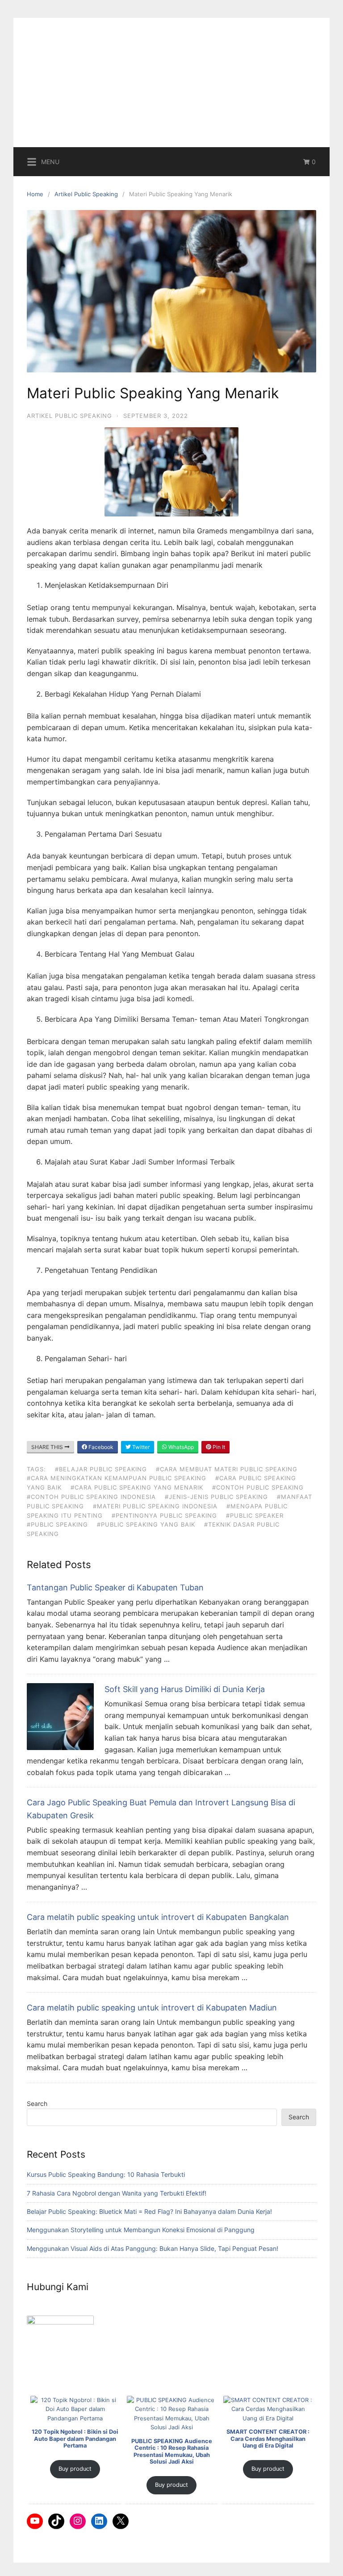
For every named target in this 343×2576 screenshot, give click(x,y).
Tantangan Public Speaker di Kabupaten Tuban (115, 1587)
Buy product (75, 2469)
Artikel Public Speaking (86, 194)
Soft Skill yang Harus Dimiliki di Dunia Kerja (185, 1689)
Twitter (140, 1447)
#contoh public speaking (258, 1487)
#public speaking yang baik (146, 1524)
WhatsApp (180, 1447)
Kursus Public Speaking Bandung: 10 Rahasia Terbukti (106, 2174)
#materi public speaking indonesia (155, 1506)
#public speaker (255, 1515)
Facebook (100, 1447)
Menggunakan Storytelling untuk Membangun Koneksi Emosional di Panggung (141, 2230)
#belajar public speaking (101, 1469)
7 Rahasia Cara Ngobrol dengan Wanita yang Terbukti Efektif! (117, 2193)
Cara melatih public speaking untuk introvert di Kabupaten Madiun (152, 2008)
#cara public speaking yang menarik (137, 1487)
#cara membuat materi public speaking (227, 1469)
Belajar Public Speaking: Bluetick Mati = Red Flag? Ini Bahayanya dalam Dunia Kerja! (149, 2211)
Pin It (218, 1447)
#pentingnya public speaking (164, 1515)
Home (35, 194)
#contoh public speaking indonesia (91, 1497)
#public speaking (57, 1524)
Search (37, 2103)
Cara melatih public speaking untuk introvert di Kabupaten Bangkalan (158, 1917)
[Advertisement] (171, 80)
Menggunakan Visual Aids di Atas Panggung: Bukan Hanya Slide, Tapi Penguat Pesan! (153, 2248)
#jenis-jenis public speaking (216, 1497)
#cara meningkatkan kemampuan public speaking (117, 1478)
